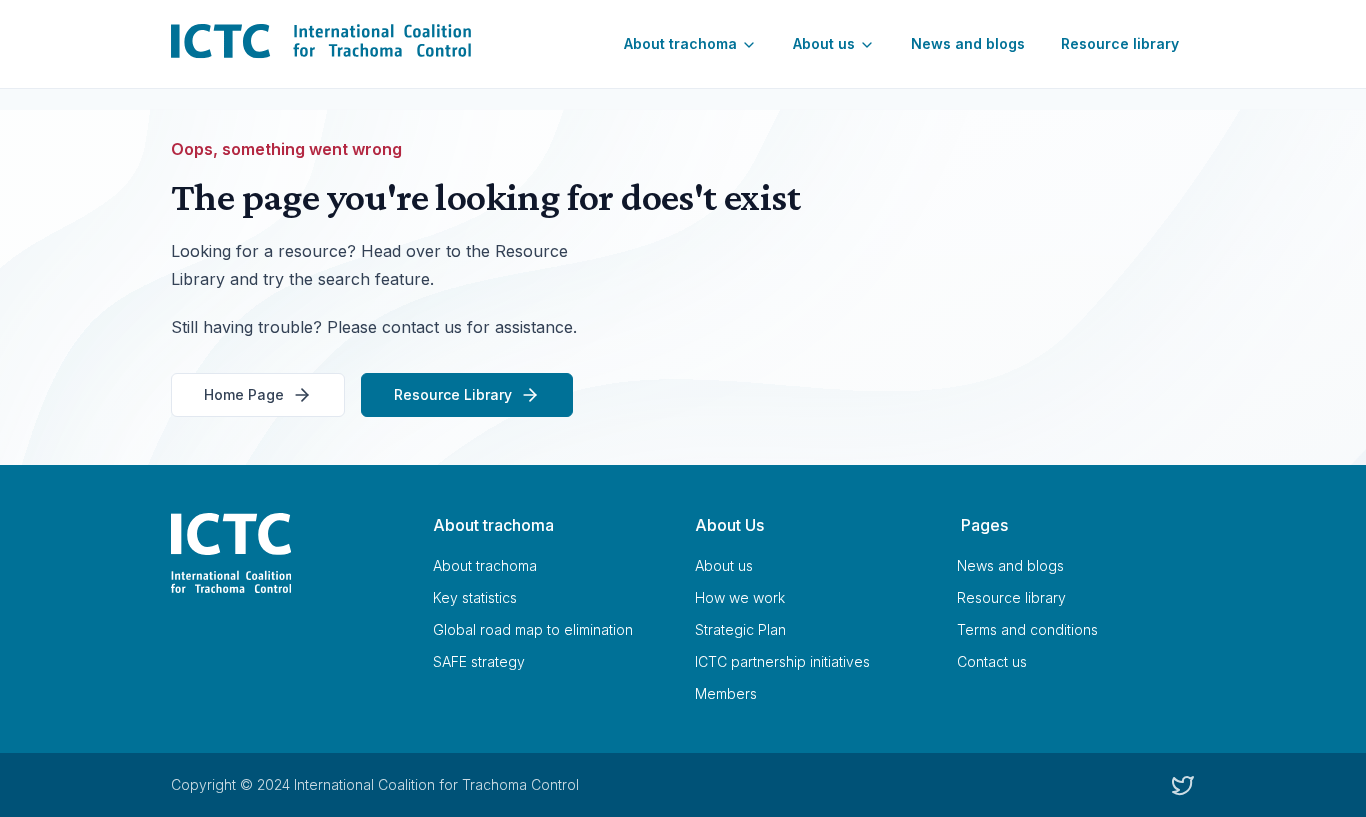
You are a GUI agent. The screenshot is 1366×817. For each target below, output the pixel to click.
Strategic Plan (740, 629)
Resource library (1120, 43)
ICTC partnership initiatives (782, 661)
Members (726, 693)
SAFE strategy (479, 661)
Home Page (244, 394)
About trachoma (680, 43)
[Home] (290, 553)
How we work (740, 597)
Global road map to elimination (533, 629)
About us (824, 43)
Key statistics (475, 597)
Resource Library (453, 394)
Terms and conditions (1027, 629)
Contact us (992, 661)
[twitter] (1183, 785)
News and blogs (968, 43)
